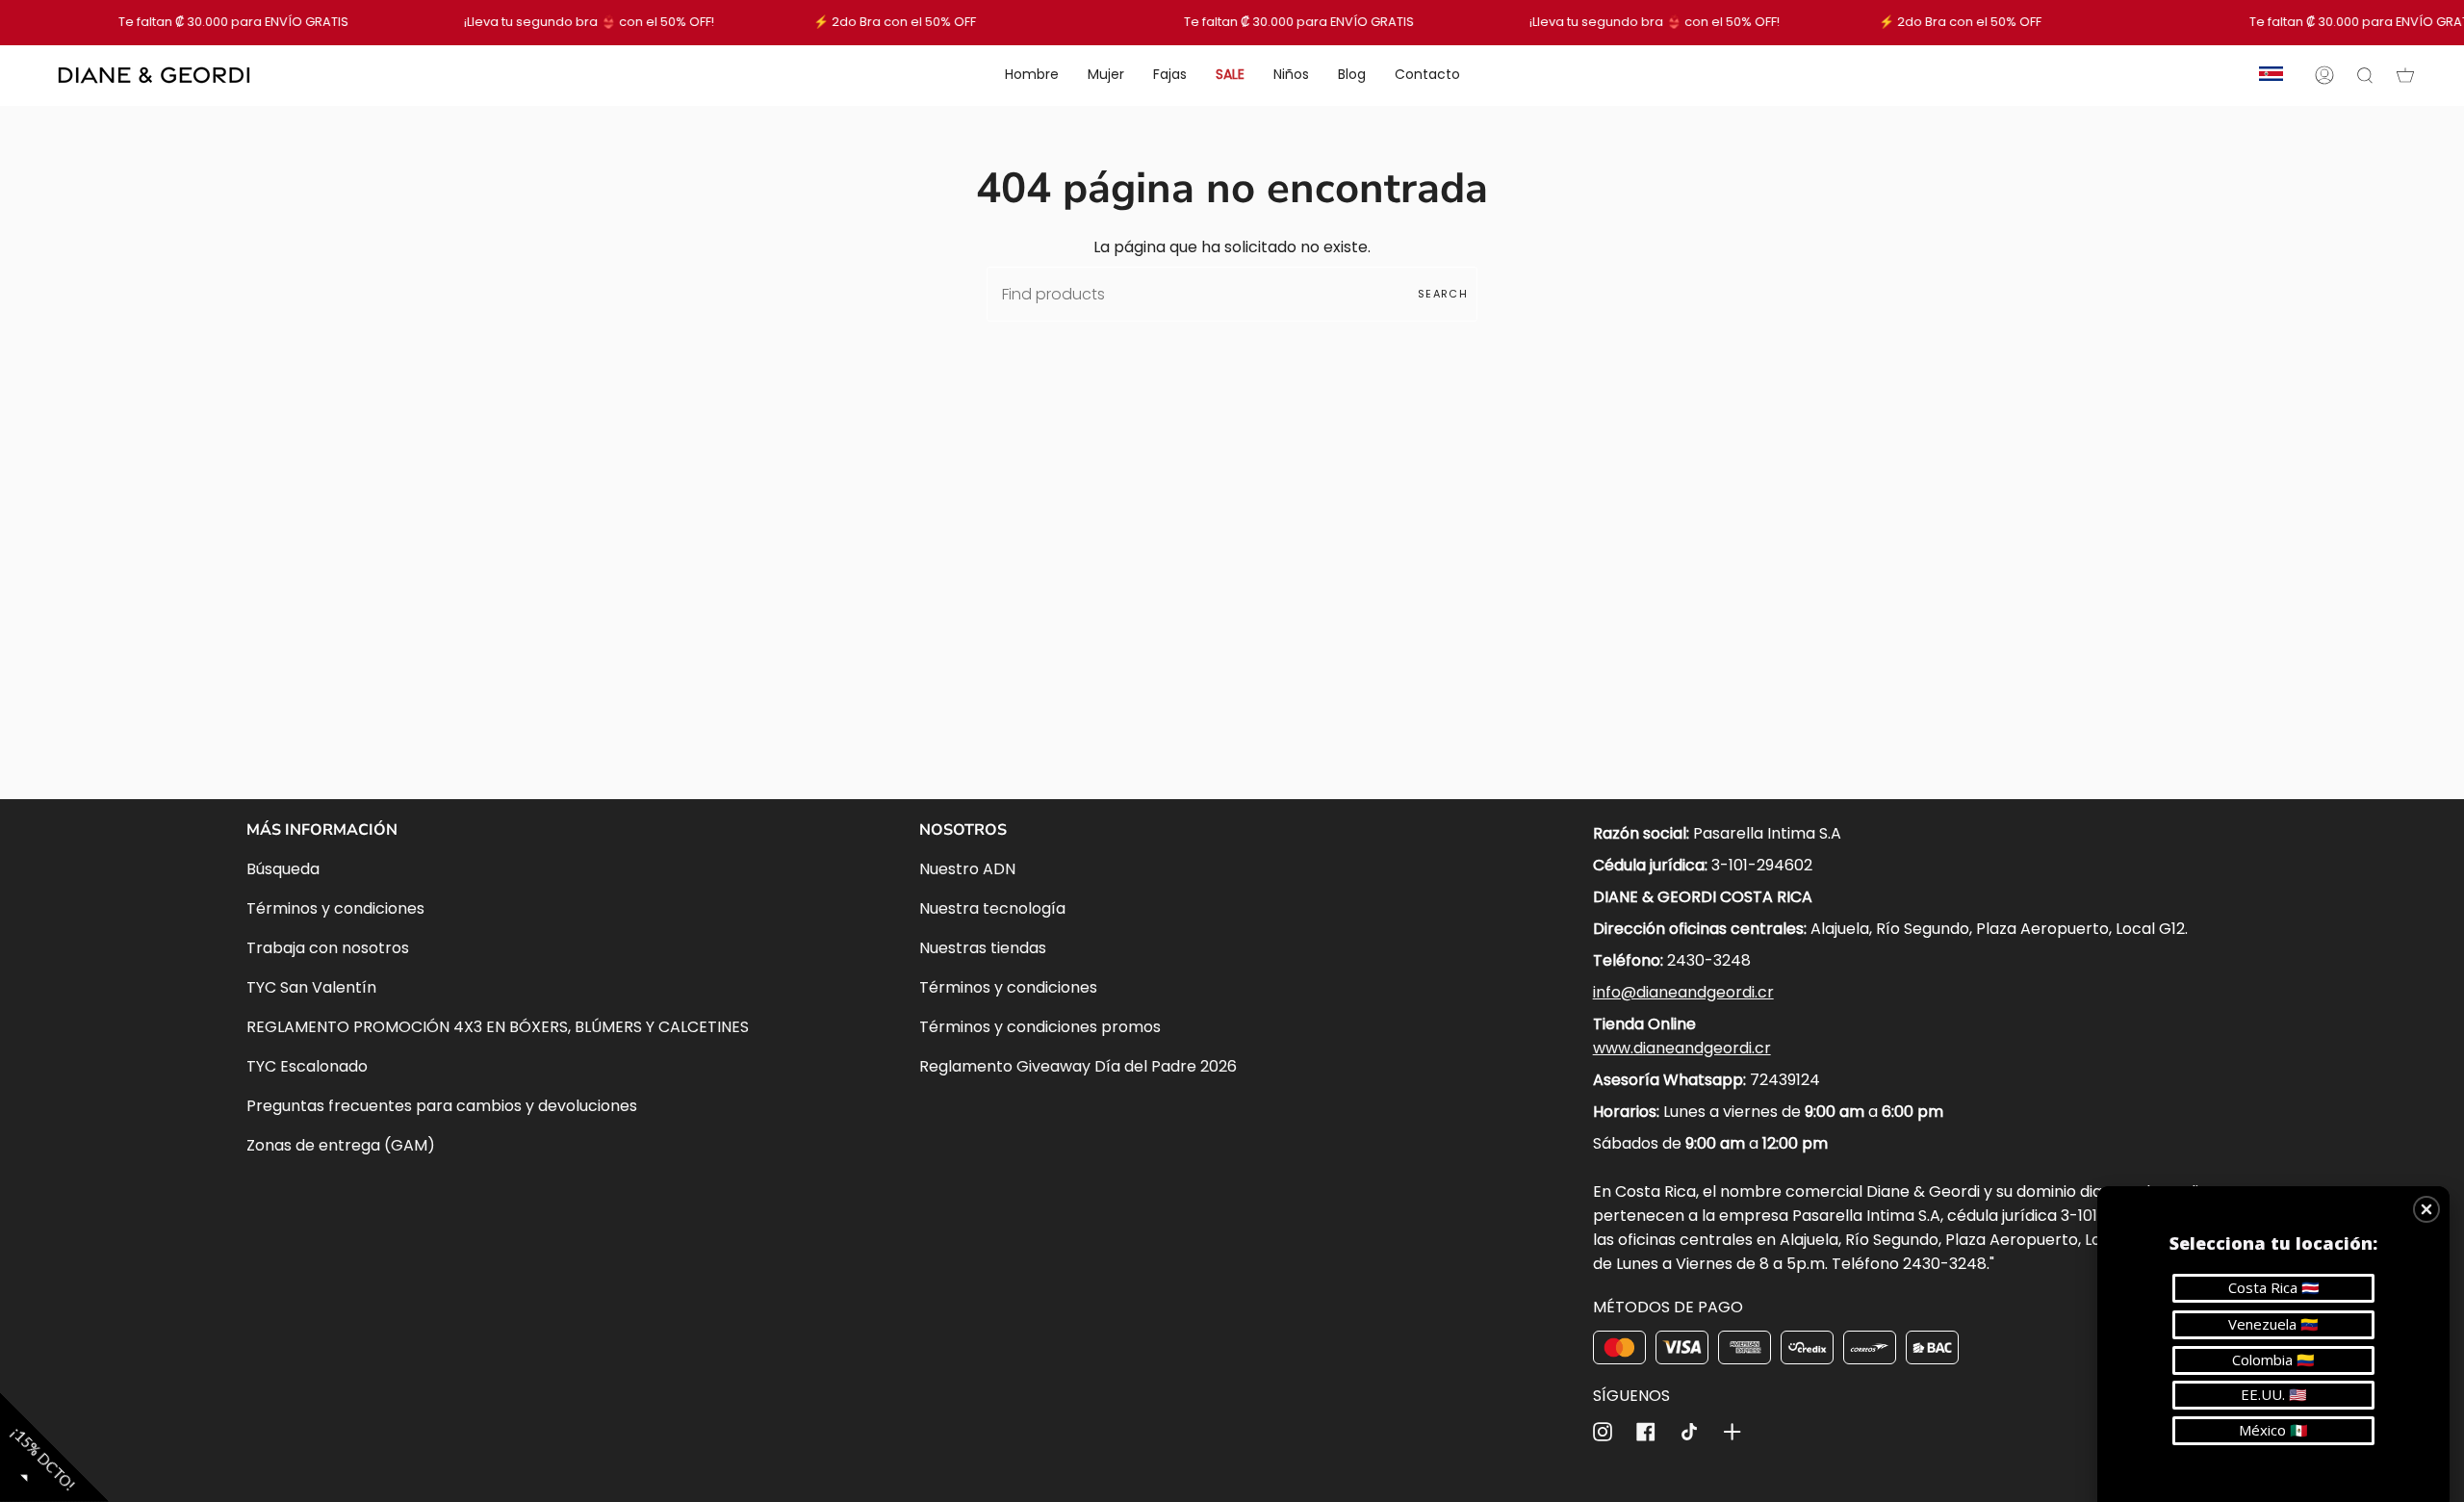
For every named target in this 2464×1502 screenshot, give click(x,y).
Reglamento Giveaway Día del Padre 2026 (1078, 1066)
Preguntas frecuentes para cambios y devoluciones (442, 1106)
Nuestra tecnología (992, 908)
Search (1443, 294)
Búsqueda (283, 869)
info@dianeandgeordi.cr (1683, 992)
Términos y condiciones (335, 908)
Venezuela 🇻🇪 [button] (2273, 1324)
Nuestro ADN (967, 869)
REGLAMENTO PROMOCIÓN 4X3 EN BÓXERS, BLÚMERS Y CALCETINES (498, 1027)
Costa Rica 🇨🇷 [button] (2274, 1287)
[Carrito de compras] (2405, 75)
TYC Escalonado (307, 1066)
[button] (2426, 1209)
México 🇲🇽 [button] (2273, 1430)
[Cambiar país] (2271, 75)
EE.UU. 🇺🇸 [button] (2274, 1394)
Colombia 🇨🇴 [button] (2273, 1360)
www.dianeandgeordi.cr (1682, 1048)
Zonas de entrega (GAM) (341, 1145)
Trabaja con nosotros (328, 948)
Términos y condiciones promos (1040, 1027)
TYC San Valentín (311, 987)
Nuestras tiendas (983, 948)
